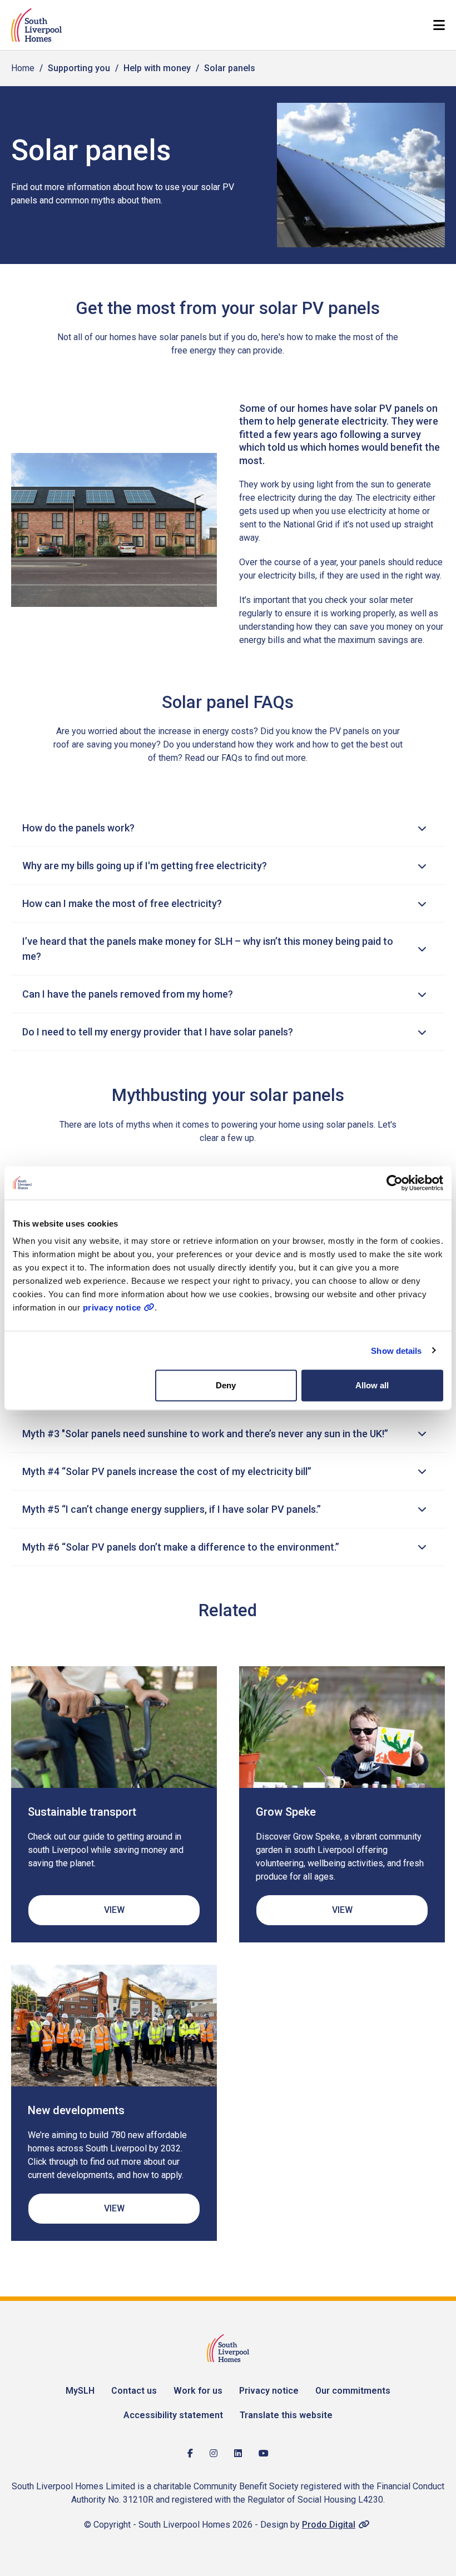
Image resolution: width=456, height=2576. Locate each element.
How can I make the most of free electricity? (122, 903)
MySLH (80, 2391)
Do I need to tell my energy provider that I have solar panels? (158, 1032)
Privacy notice (269, 2391)
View (114, 1910)
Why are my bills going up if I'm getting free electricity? (145, 866)
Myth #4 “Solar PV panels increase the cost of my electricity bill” (167, 1471)
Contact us (134, 2391)
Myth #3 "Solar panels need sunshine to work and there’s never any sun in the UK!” (205, 1434)
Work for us (198, 2391)
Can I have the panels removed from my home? (128, 994)
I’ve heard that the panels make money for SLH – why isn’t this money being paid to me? (208, 949)
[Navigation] (439, 25)
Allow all (372, 1385)
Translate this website (286, 2415)
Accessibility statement (173, 2415)
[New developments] (114, 2026)
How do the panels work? (78, 828)
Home (23, 68)
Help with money (157, 68)
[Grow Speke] (342, 1727)
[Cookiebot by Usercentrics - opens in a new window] (395, 1183)
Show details (396, 1350)
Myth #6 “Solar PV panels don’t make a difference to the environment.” (181, 1547)
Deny (226, 1385)
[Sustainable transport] (114, 1727)
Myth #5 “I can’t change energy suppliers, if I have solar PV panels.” (172, 1509)
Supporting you (79, 68)
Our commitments (353, 2391)
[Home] (36, 25)
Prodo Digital (329, 2525)
